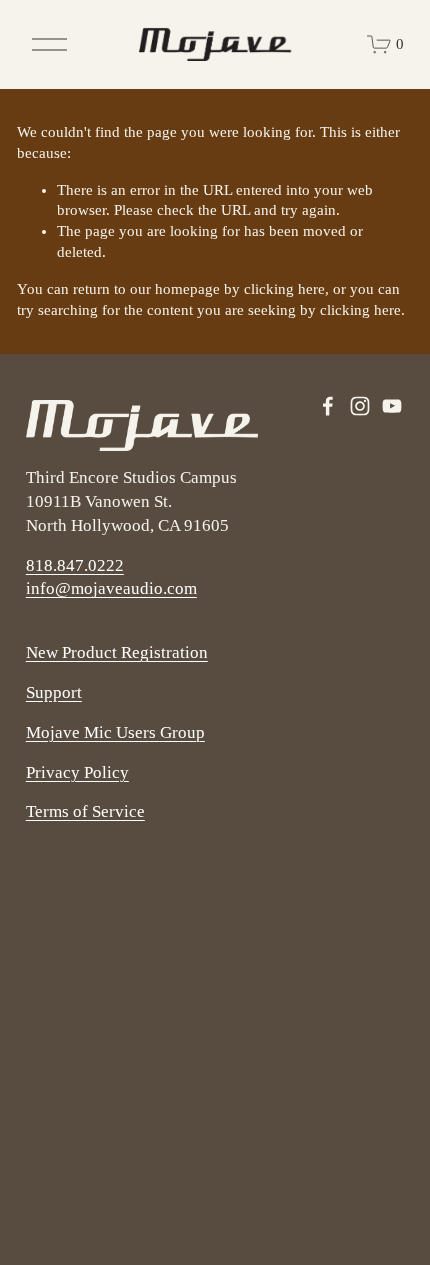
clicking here (284, 289)
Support (54, 692)
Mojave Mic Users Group (115, 732)
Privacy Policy (77, 772)
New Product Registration (117, 652)
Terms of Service (85, 811)
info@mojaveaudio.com (111, 588)
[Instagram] (360, 406)
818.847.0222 (75, 565)
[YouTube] (392, 406)
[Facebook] (328, 406)
